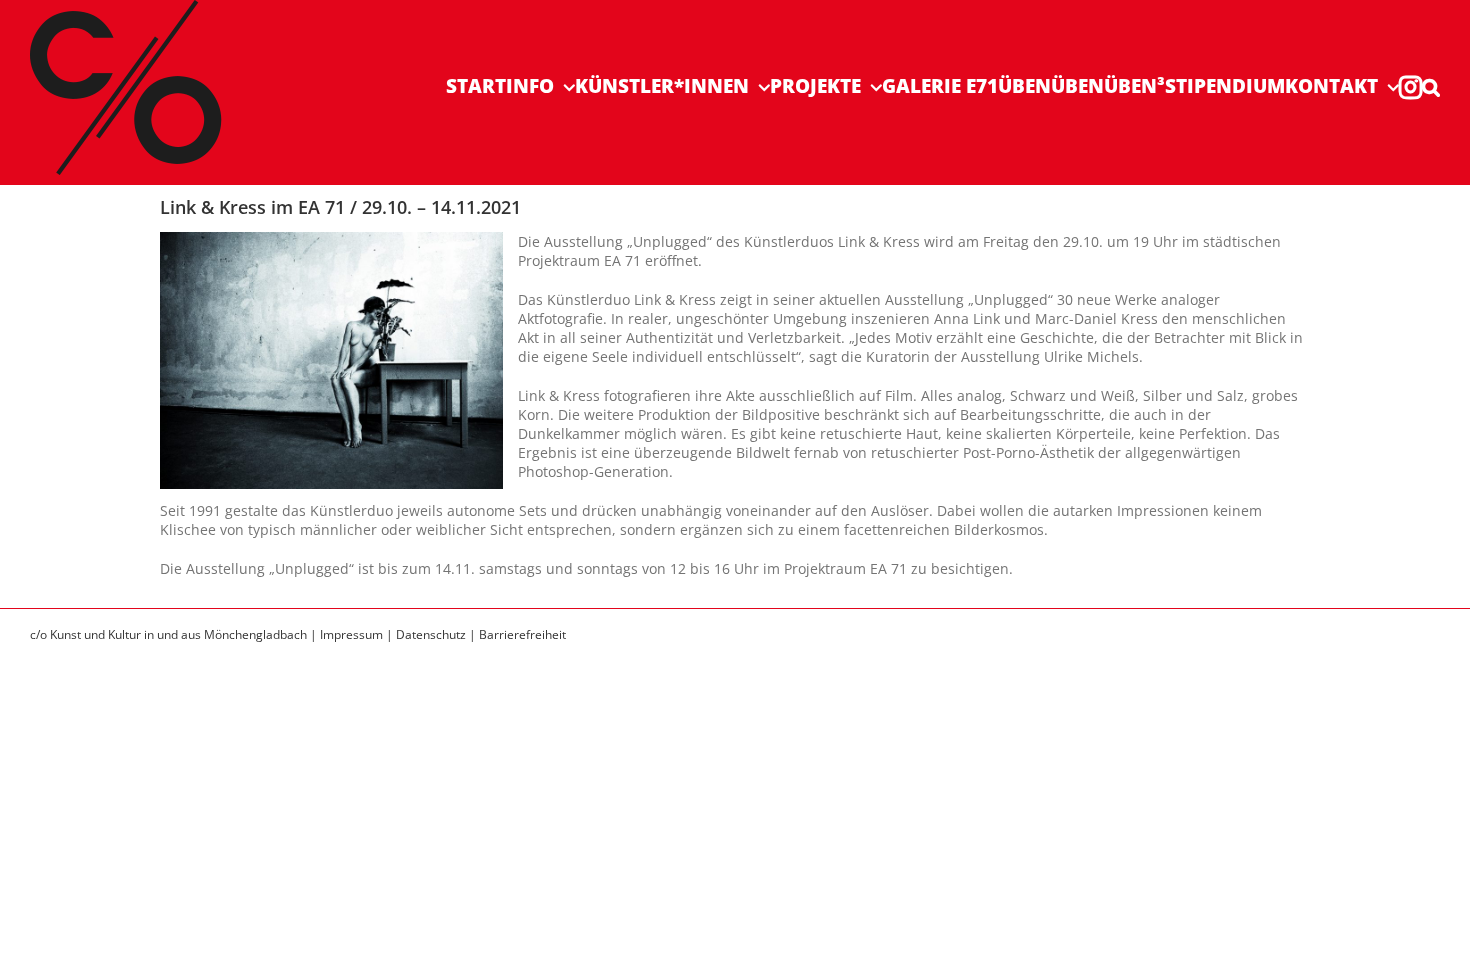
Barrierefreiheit (522, 634)
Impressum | (358, 634)
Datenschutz (431, 634)
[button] (1431, 86)
